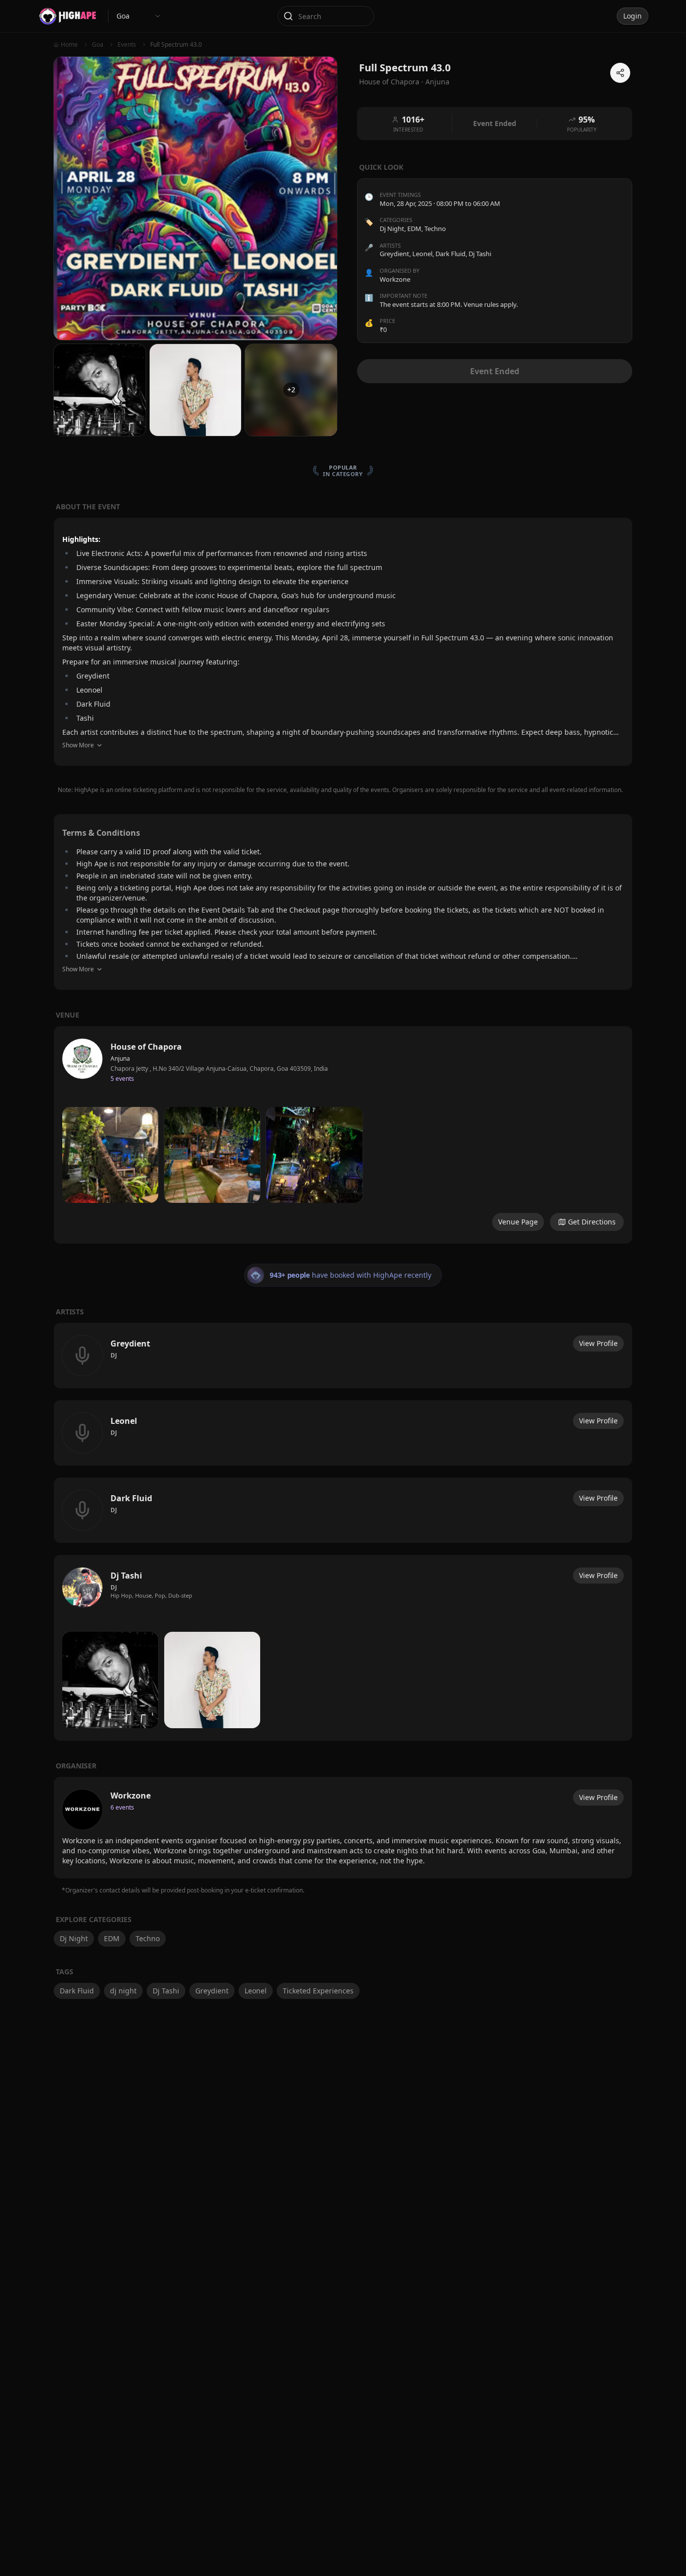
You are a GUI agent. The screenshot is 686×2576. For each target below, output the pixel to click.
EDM (414, 229)
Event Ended (495, 371)
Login (633, 16)
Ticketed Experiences (318, 1991)
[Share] (620, 73)
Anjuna (437, 82)
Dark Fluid (77, 1991)
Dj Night (392, 229)
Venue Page (518, 1222)
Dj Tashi (166, 1991)
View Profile (598, 1343)
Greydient (212, 1991)
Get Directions (592, 1222)
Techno (435, 229)
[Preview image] (110, 1155)
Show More (78, 745)
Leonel (256, 1991)
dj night (123, 1991)
